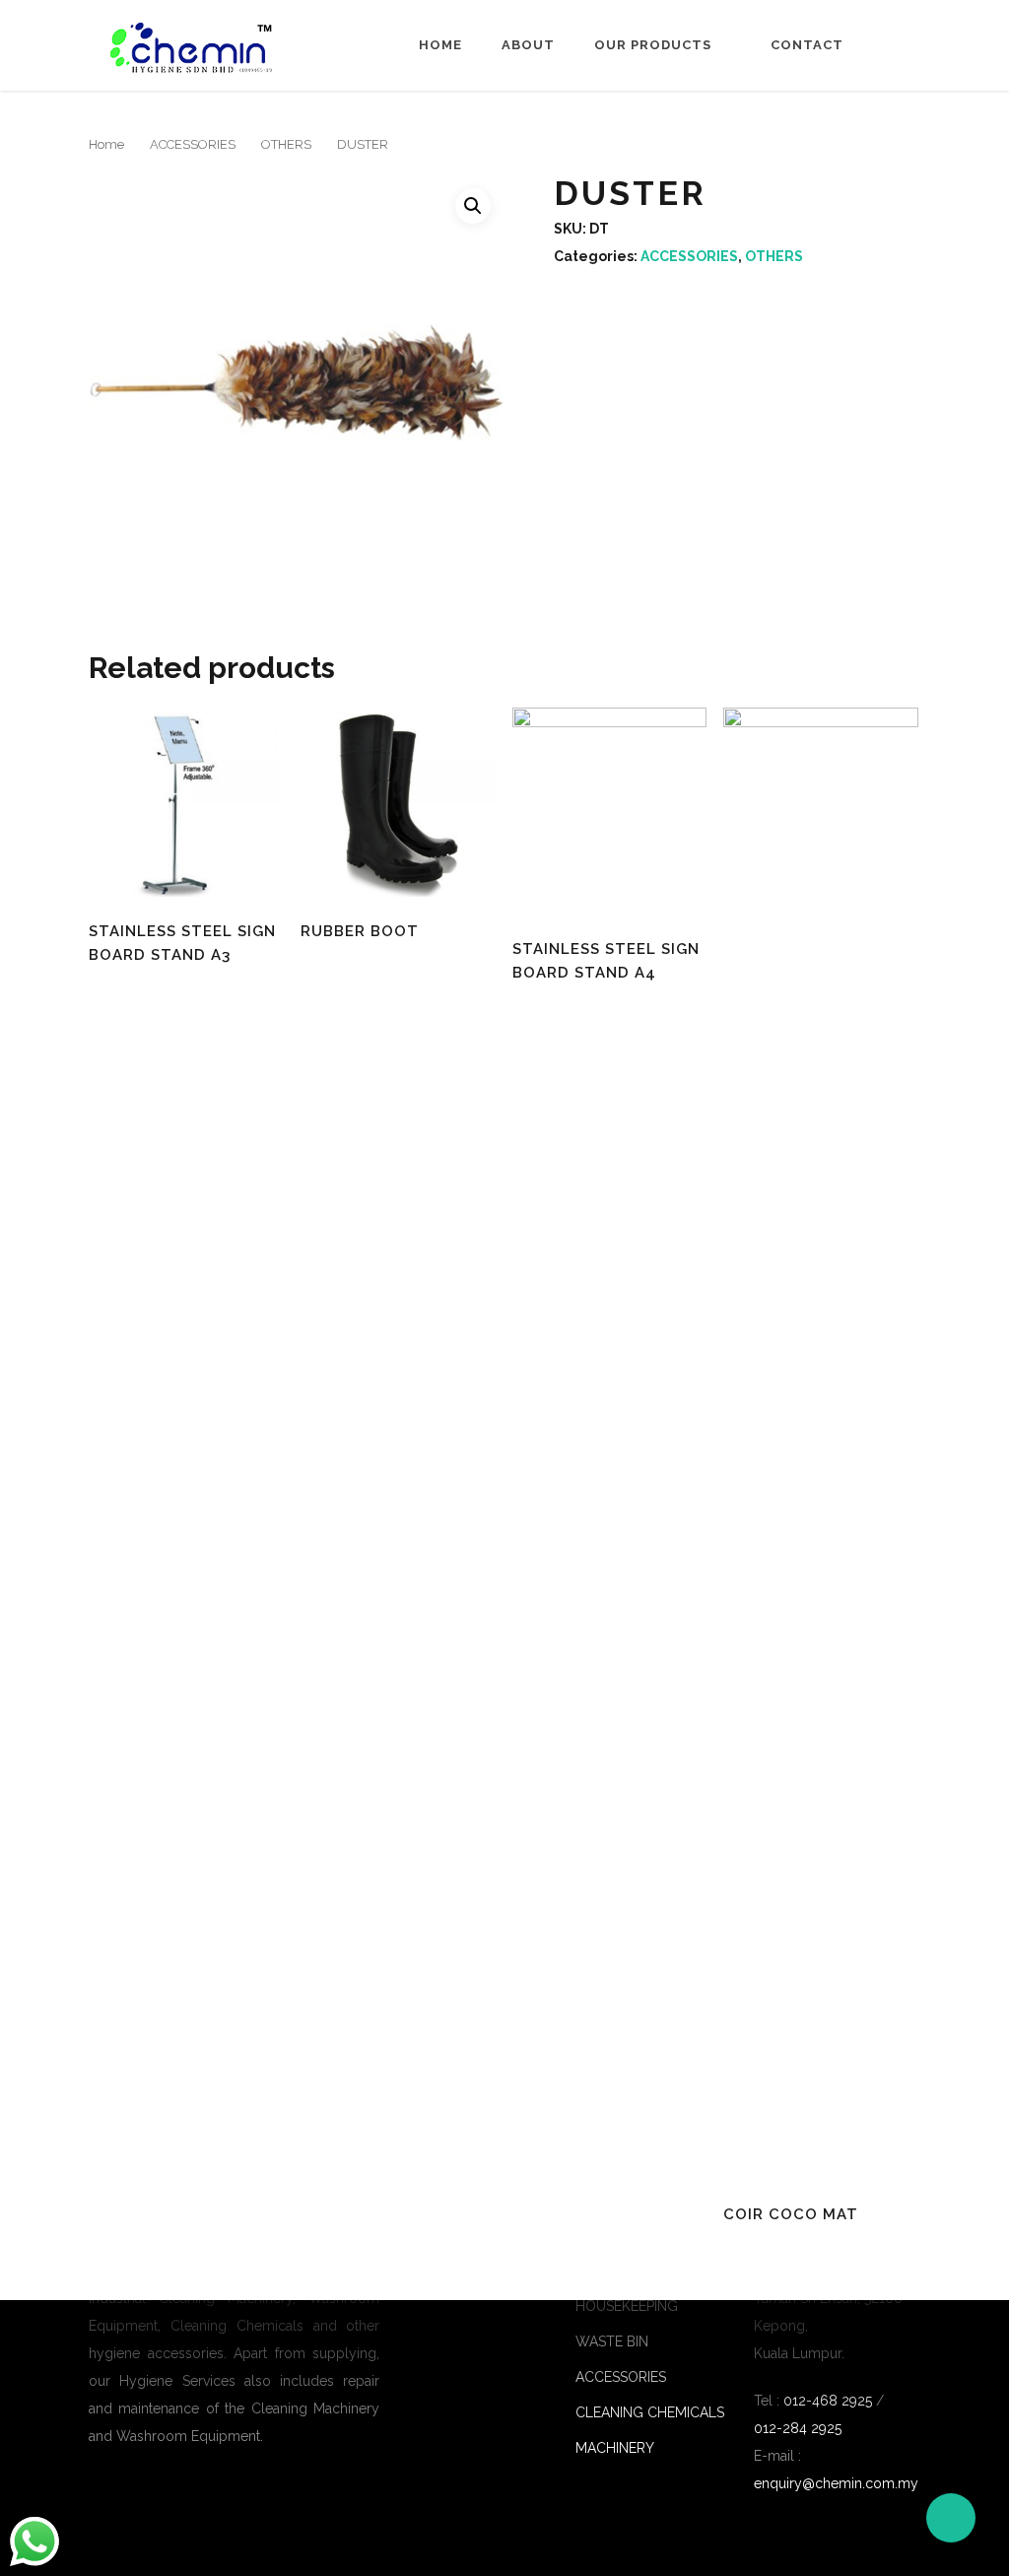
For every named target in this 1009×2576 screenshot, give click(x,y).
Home (440, 45)
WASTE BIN (612, 2341)
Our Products (653, 45)
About (528, 45)
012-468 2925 (826, 2401)
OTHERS (286, 144)
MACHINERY (615, 2448)
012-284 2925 (798, 2428)
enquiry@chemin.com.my (836, 2483)
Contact (807, 45)
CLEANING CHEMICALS (650, 2412)
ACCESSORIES (193, 144)
